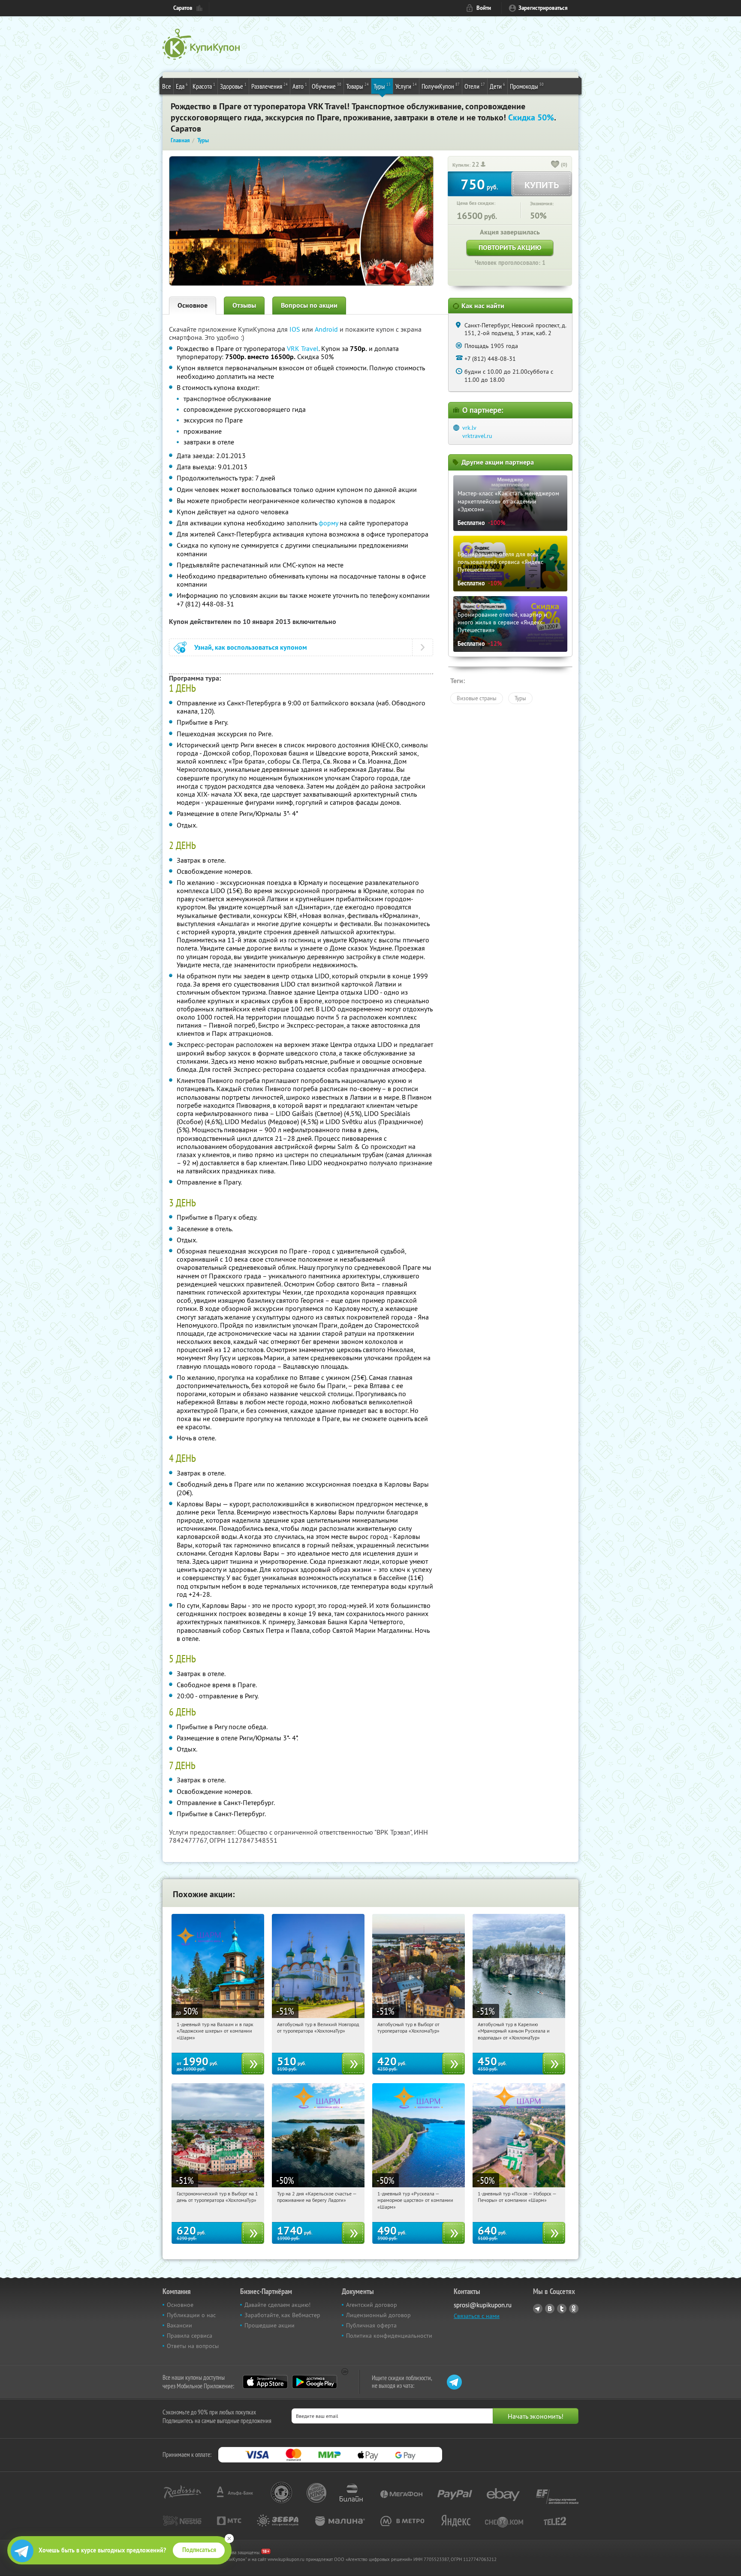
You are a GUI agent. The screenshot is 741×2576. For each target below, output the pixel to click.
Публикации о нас (191, 2315)
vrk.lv (469, 428)
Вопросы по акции (309, 305)
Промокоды (527, 86)
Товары (357, 86)
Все (167, 86)
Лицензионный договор (378, 2315)
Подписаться (199, 2550)
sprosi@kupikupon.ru (483, 2305)
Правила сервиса (190, 2336)
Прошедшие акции (270, 2325)
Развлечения (270, 86)
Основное (193, 305)
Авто (300, 86)
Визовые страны (477, 698)
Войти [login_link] (484, 8)
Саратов (183, 8)
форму (328, 523)
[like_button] (555, 165)
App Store (265, 2382)
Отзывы (244, 305)
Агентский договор (372, 2305)
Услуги (406, 86)
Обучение (327, 86)
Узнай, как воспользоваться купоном (251, 647)
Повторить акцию (510, 247)
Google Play (315, 2382)
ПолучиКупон (441, 86)
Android (327, 329)
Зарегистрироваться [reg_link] (543, 8)
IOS (296, 329)
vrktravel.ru (477, 436)
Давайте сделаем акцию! (277, 2305)
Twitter (562, 2309)
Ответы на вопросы (193, 2346)
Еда (182, 86)
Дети (497, 86)
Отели (475, 86)
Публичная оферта (371, 2325)
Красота (204, 86)
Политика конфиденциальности (389, 2336)
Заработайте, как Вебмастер (282, 2315)
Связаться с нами (477, 2316)
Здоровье (233, 86)
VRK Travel (303, 348)
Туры (382, 86)
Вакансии (179, 2325)
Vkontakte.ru (550, 2309)
